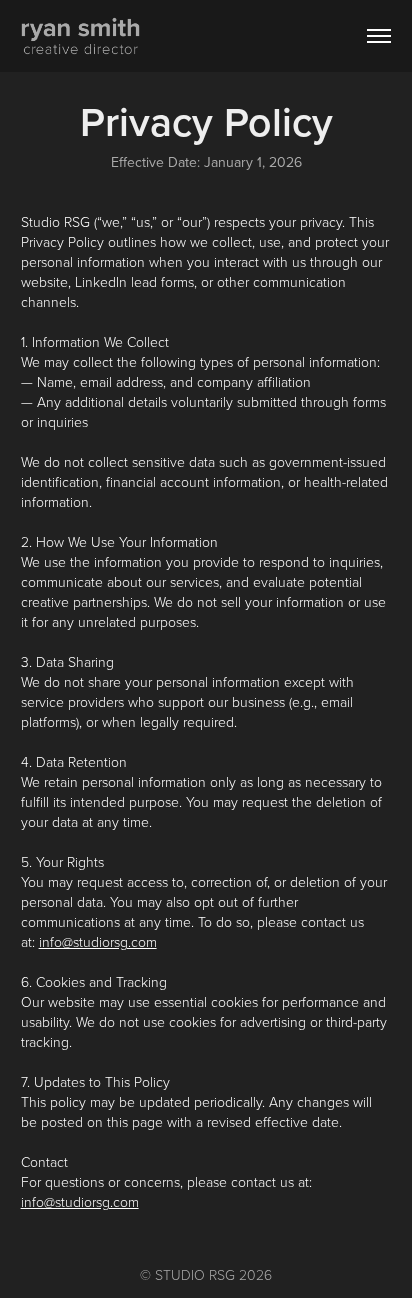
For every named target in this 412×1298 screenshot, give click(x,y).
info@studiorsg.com (98, 941)
